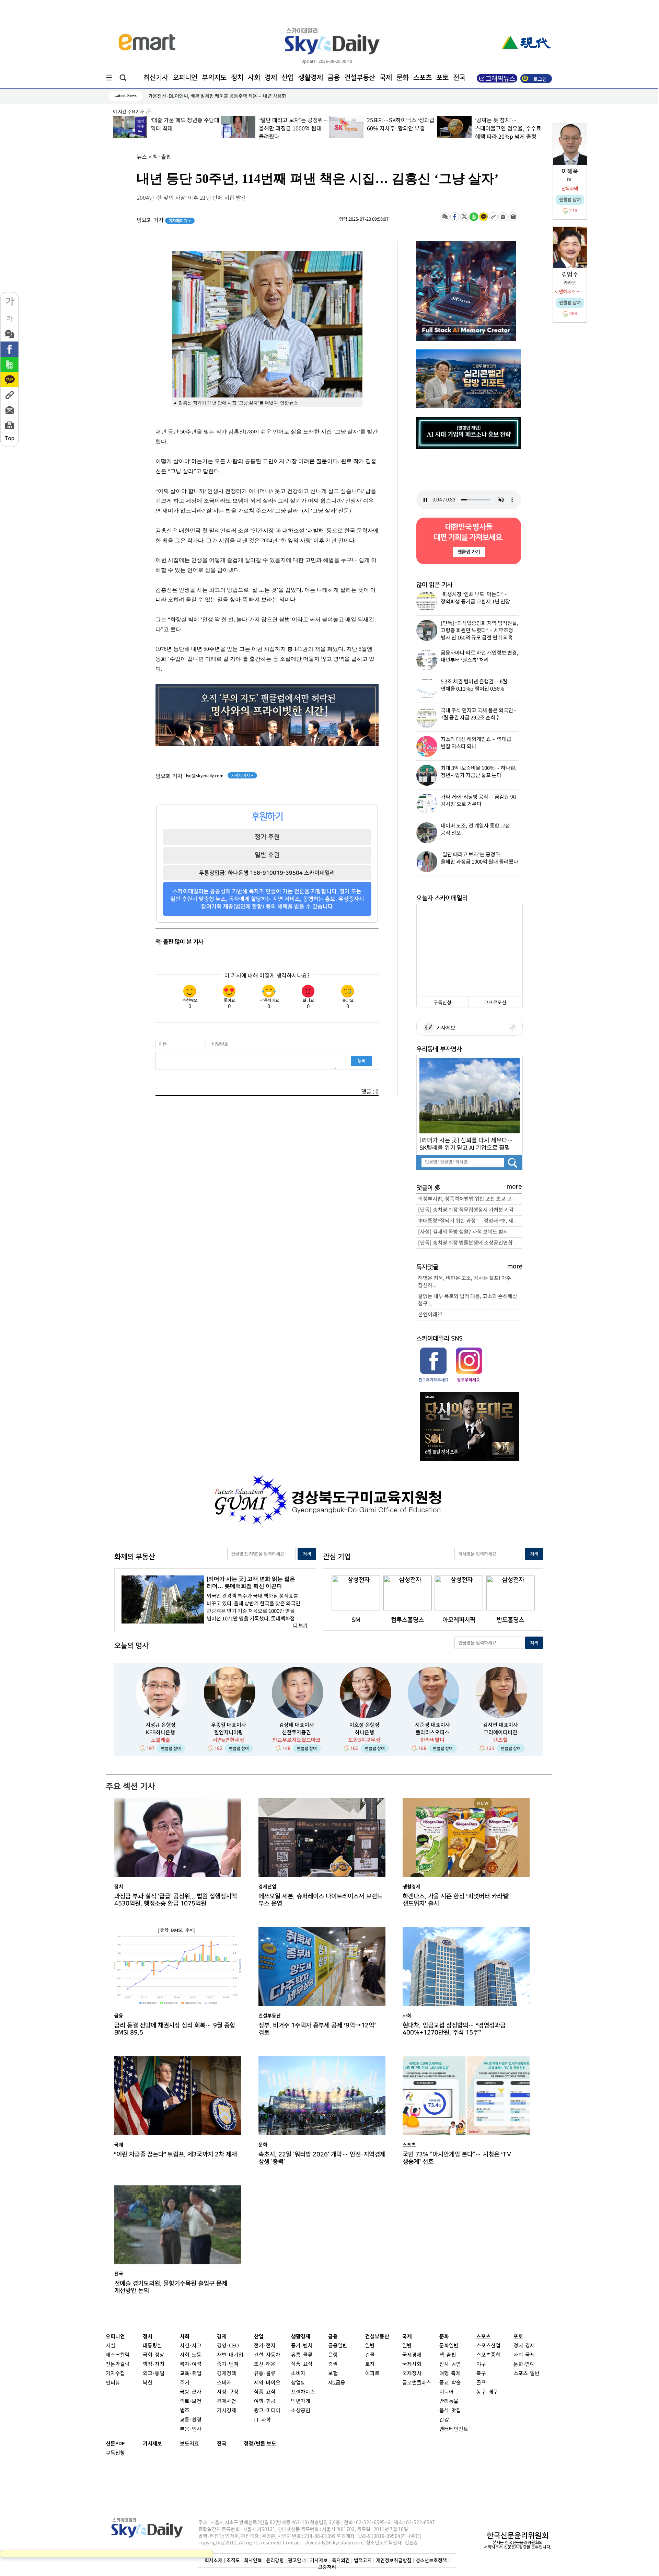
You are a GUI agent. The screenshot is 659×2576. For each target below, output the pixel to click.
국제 (386, 78)
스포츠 (423, 78)
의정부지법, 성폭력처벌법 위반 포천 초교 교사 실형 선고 (470, 1199)
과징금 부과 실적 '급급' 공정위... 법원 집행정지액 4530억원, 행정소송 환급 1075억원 (176, 1900)
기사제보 (445, 1028)
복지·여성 (191, 2364)
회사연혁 (253, 2560)
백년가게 (301, 2401)
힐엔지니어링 (229, 1732)
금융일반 (338, 2346)
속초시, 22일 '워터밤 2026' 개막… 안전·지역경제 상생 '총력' (322, 2158)
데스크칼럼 (118, 2355)
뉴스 (142, 157)
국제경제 (412, 2355)
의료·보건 (191, 2401)
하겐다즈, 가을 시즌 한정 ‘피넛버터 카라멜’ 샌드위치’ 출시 (456, 1900)
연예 (530, 2364)
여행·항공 (265, 2401)
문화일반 (449, 2346)
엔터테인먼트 (454, 2429)
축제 (456, 2374)
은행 (333, 2355)
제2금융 (337, 2383)
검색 (307, 1554)
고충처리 (327, 2567)
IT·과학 (262, 2420)
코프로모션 (495, 1003)
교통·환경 (191, 2420)
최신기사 (156, 78)
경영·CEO (228, 2346)
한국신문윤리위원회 (518, 2535)
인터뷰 (113, 2383)
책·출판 (162, 157)
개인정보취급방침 (394, 2560)
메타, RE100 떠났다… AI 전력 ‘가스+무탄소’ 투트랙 (200, 96)
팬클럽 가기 (469, 552)
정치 (237, 78)
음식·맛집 (450, 2411)
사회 (254, 78)
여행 (444, 2374)
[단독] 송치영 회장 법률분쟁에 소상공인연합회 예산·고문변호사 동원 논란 (470, 1243)
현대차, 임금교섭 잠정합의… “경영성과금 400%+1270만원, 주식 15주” (454, 2029)
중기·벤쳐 (228, 2364)
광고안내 (297, 2560)
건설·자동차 (267, 2355)
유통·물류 (265, 2374)
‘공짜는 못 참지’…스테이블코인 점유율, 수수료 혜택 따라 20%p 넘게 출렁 (400, 129)
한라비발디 (432, 1740)
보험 (333, 2374)
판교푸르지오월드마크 (297, 1740)
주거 (185, 2383)
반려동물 (449, 2401)
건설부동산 (360, 78)
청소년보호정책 (431, 2560)
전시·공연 (450, 2364)
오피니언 (185, 78)
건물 (370, 2355)
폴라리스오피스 (432, 1732)
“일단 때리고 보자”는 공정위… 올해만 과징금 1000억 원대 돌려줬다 (185, 129)
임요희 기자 (164, 220)
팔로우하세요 (468, 1380)
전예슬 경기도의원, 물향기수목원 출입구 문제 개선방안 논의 (171, 2287)
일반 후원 (267, 855)
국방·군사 (191, 2392)
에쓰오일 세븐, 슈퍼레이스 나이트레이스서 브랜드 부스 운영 (320, 1900)
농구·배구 (487, 2392)
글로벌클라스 (417, 2383)
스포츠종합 (488, 2355)
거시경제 (227, 2411)
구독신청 (442, 1003)
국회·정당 (154, 2355)
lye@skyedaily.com (205, 776)
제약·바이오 (267, 2383)
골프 (481, 2383)
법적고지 (363, 2560)
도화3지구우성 (364, 1740)
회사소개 (213, 2560)
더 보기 (300, 1626)
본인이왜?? (430, 1315)
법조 (185, 2411)
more (514, 1187)
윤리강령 (275, 2560)
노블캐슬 (161, 1740)
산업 (288, 78)
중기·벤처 (302, 2346)
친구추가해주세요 (433, 1380)
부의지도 (214, 78)
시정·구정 (228, 2392)
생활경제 (311, 78)
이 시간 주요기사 (129, 112)
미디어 (447, 2392)
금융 (334, 78)
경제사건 (227, 2401)
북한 (148, 2383)
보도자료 (189, 2444)
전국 (222, 2444)
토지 (370, 2364)
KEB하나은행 (160, 1732)
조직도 (233, 2560)
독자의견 (341, 2560)
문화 (403, 78)
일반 (370, 2346)
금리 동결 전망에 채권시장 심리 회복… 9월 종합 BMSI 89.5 (175, 2029)
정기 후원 (267, 837)
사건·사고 (191, 2346)
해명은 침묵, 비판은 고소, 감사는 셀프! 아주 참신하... (465, 1282)
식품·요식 (265, 2392)
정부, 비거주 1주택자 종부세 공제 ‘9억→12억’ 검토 (317, 2029)
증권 (333, 2364)
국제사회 (412, 2364)
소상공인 (301, 2411)
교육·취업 (191, 2374)
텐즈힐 (500, 1740)
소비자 (224, 2383)
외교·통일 (154, 2374)
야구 (481, 2364)
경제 (271, 78)
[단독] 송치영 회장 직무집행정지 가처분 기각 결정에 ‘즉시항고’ (470, 1210)
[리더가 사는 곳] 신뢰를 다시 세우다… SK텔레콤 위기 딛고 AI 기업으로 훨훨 (466, 1144)
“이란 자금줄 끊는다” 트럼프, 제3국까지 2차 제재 (176, 2154)
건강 (444, 2420)
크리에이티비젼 (500, 1732)
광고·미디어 (267, 2411)
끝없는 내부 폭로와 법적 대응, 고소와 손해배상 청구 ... (468, 1300)
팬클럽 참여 (171, 1748)
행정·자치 (154, 2364)
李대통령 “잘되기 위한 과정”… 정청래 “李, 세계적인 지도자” (470, 1221)
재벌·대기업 (230, 2355)
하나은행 (365, 1732)
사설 (111, 2346)
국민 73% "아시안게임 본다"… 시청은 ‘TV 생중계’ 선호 (457, 2158)
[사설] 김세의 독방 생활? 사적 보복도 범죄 (463, 1232)
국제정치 (412, 2374)
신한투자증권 (297, 1732)
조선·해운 (265, 2364)
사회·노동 (191, 2355)
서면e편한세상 (228, 1740)
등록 (361, 1061)
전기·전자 (265, 2346)
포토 (442, 78)
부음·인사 (191, 2429)
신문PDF (115, 2444)
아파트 (372, 2374)
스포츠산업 (488, 2346)
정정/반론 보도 (260, 2444)
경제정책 (227, 2374)
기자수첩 (115, 2374)
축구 (481, 2374)
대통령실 (152, 2346)
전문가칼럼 (118, 2364)
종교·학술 (450, 2383)
